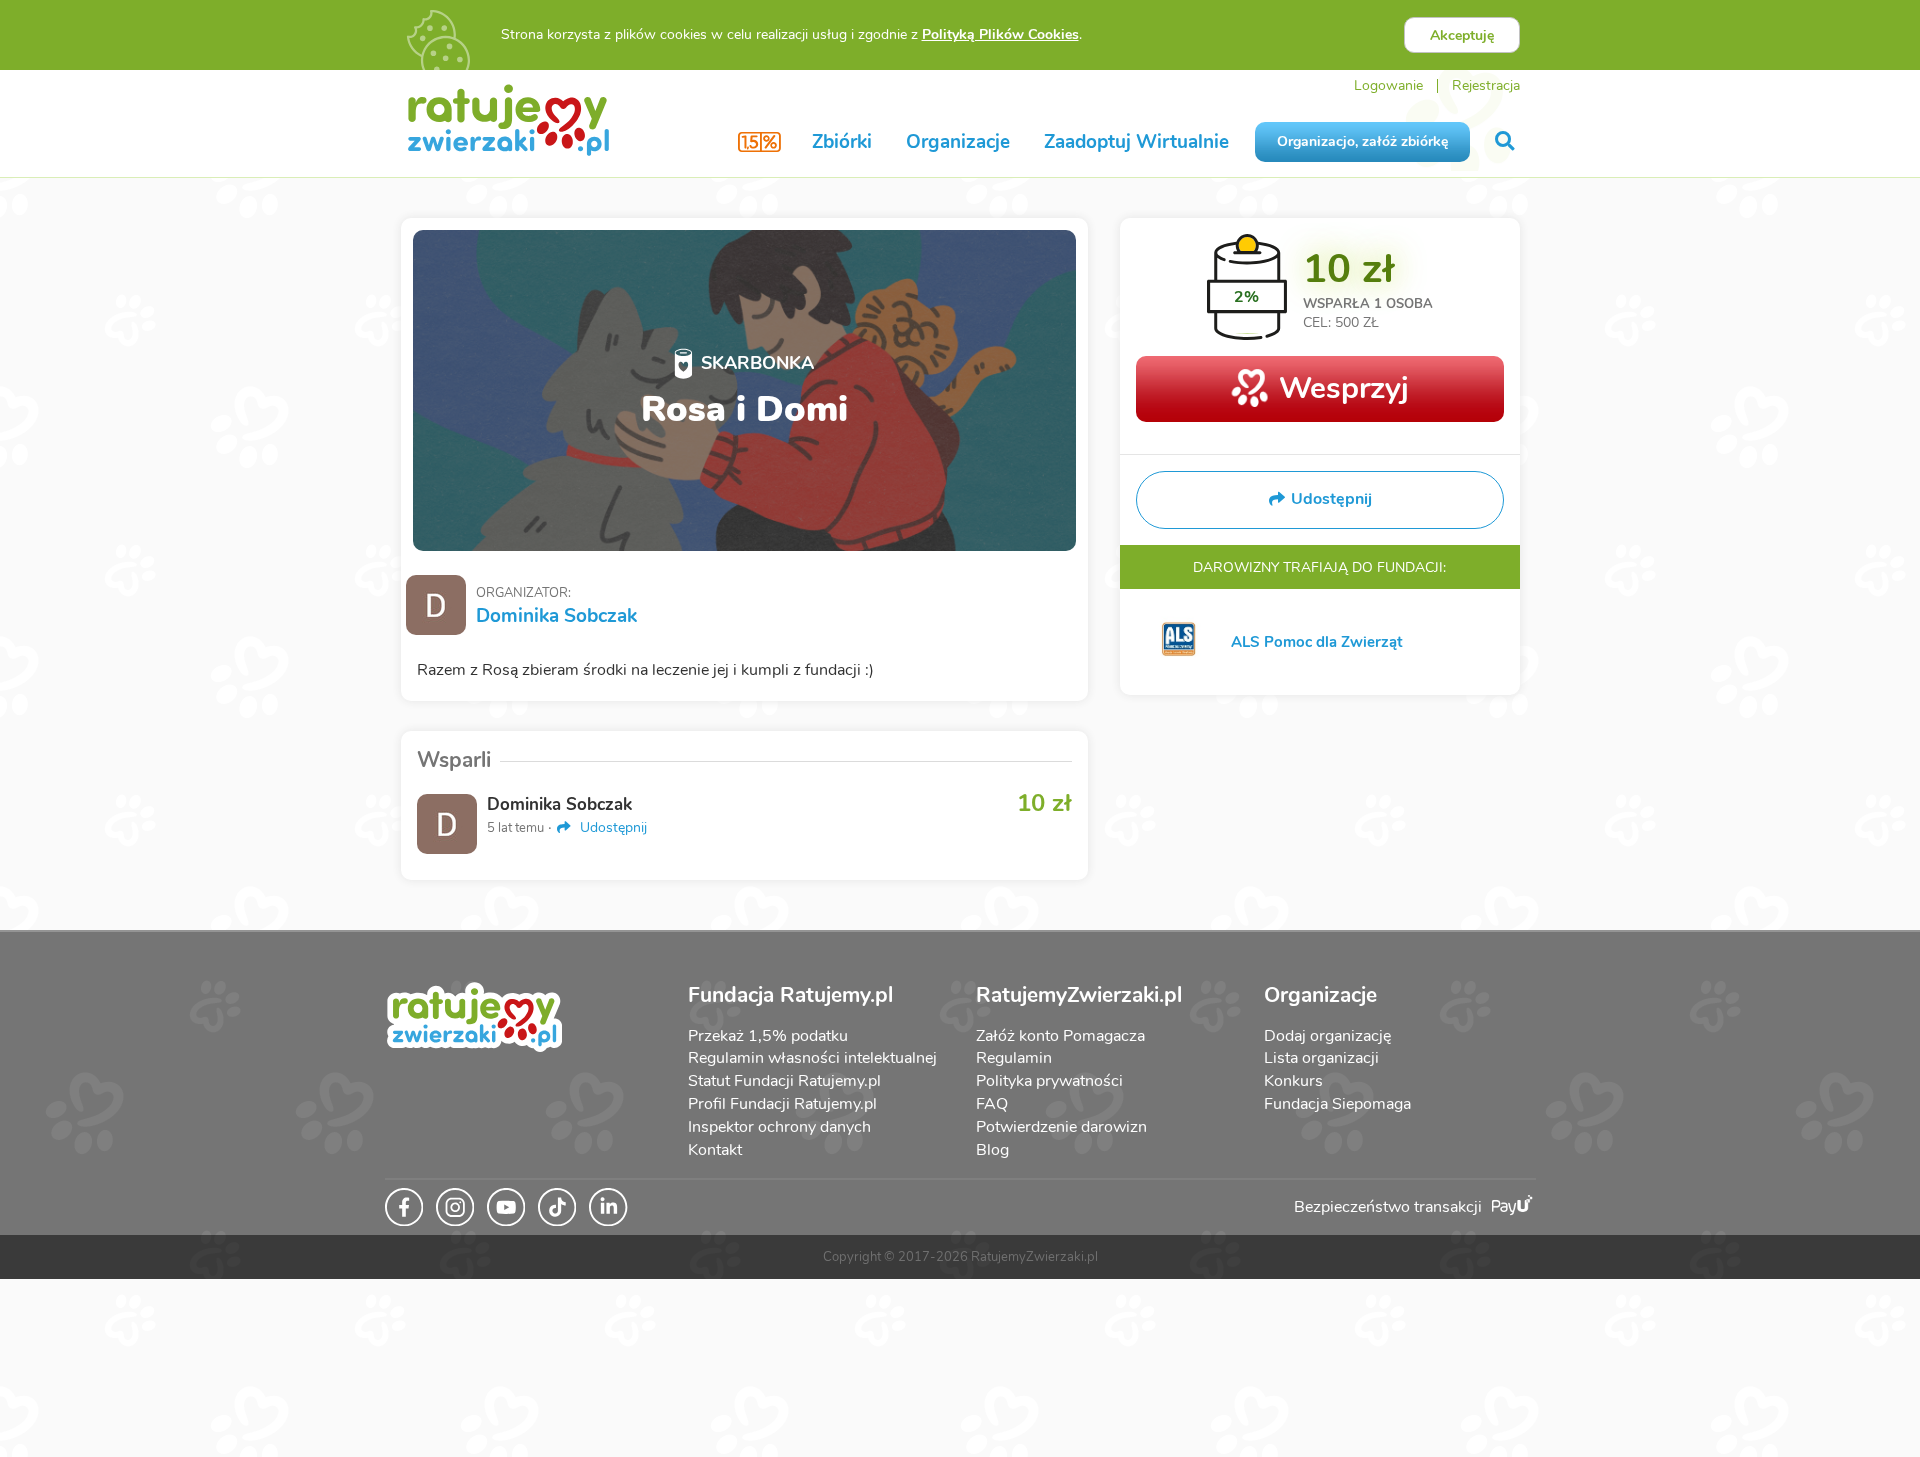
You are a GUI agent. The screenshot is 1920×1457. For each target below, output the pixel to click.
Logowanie (1388, 85)
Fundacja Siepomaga (1337, 1104)
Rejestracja (1486, 85)
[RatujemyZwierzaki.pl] (508, 119)
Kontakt (715, 1150)
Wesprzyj (1344, 388)
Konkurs (1293, 1081)
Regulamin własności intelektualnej (812, 1058)
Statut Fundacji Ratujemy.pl (784, 1081)
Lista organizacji (1321, 1058)
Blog (992, 1150)
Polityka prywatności (1049, 1081)
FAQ (992, 1104)
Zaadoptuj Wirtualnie (1136, 142)
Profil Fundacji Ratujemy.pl (782, 1104)
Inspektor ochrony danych (779, 1127)
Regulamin (1014, 1058)
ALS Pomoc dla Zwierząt (1317, 642)
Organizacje (958, 142)
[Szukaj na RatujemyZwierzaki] (1506, 141)
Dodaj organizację (1327, 1036)
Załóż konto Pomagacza (1060, 1036)
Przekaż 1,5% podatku (768, 1036)
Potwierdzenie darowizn (1061, 1127)
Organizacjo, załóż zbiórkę (1362, 141)
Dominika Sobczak (556, 616)
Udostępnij (611, 827)
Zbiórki (842, 142)
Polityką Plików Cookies (1000, 34)
